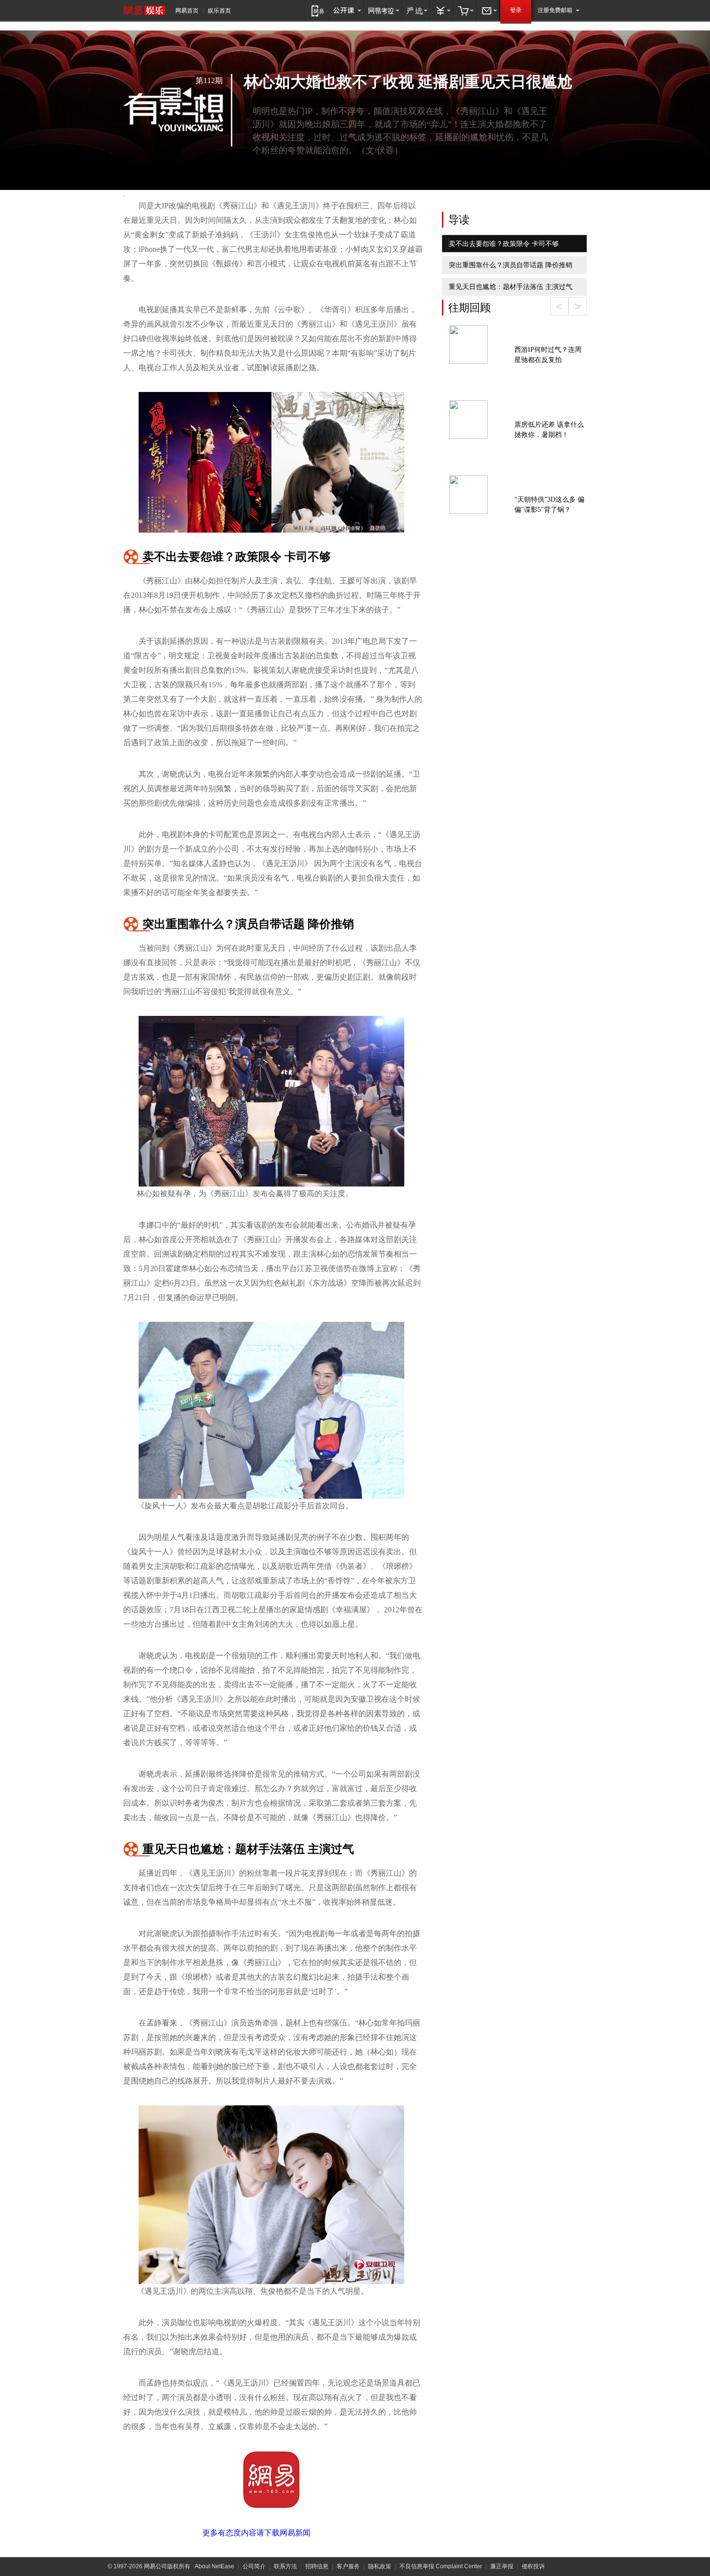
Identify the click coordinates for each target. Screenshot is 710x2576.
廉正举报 (502, 2566)
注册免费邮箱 (555, 10)
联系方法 (285, 2566)
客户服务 (348, 2566)
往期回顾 (469, 308)
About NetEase (214, 2566)
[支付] (442, 10)
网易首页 (187, 11)
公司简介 (254, 2566)
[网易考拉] (383, 10)
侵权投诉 (533, 2566)
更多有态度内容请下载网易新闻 (256, 2533)
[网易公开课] (347, 10)
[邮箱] (488, 10)
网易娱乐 (144, 10)
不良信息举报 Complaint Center (441, 2566)
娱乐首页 (219, 11)
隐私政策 (380, 2566)
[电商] (465, 10)
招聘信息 (317, 2566)
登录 (516, 10)
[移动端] (318, 10)
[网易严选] (416, 10)
